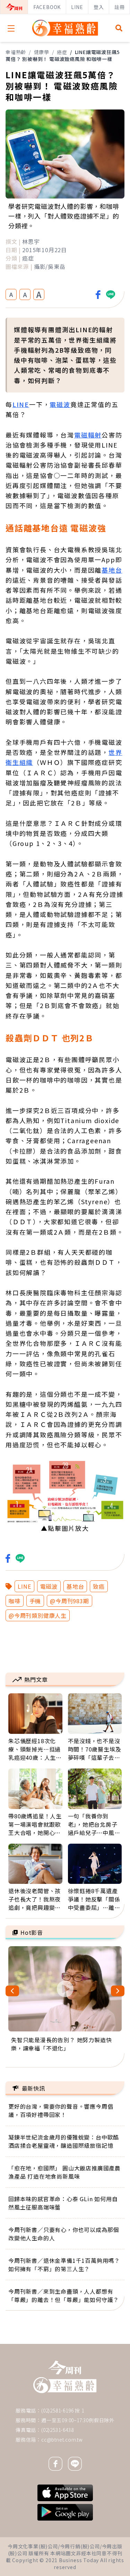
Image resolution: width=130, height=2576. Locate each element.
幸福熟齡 (16, 52)
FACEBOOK (47, 7)
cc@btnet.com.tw (62, 2440)
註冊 (120, 7)
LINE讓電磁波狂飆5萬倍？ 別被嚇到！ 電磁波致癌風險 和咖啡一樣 (63, 55)
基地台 (75, 1586)
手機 (35, 1601)
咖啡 (15, 1601)
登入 (99, 7)
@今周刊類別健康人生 (38, 1615)
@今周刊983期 (69, 1601)
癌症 (62, 52)
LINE (77, 7)
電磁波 (49, 1586)
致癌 (99, 1586)
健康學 (42, 52)
